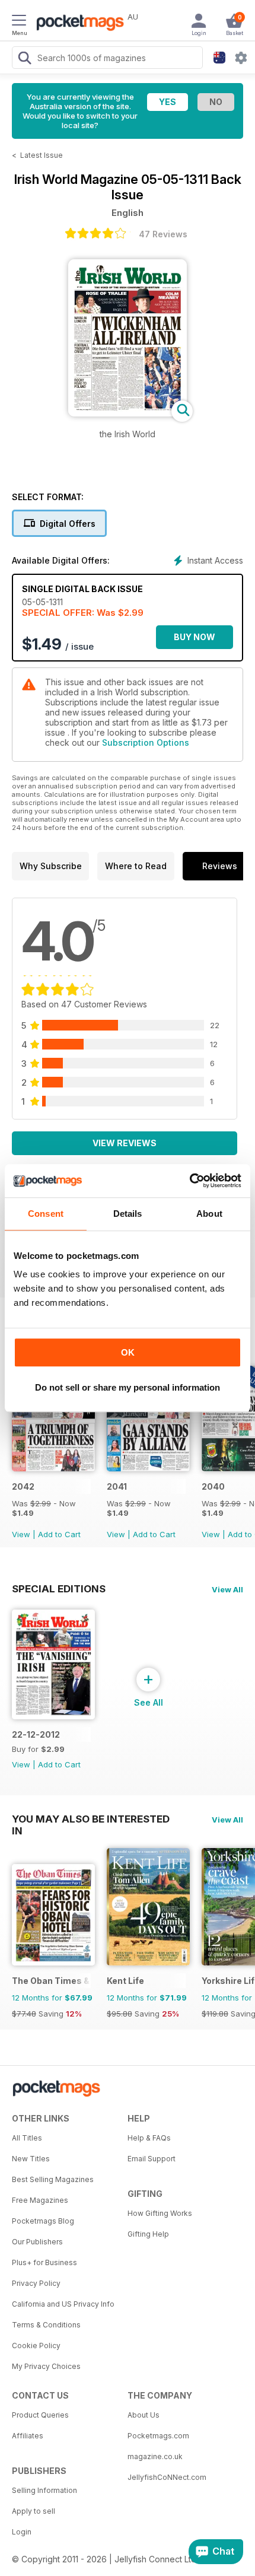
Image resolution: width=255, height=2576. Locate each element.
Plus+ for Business (44, 2262)
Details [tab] (128, 1214)
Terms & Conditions (46, 2325)
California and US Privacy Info (63, 2304)
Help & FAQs (149, 2138)
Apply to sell (34, 2511)
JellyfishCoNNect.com (167, 2477)
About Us (144, 2415)
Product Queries (40, 2415)
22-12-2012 (36, 1734)
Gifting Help (148, 2234)
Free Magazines (40, 2200)
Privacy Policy (36, 2283)
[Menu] (19, 22)
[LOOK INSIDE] (128, 413)
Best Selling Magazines (53, 2179)
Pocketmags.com (158, 2436)
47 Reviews (163, 234)
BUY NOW (195, 637)
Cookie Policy (36, 2346)
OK (128, 1352)
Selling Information (44, 2490)
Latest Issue (42, 155)
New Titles (31, 2159)
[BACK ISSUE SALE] (53, 1468)
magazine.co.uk (155, 2456)
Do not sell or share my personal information (128, 1387)
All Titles (27, 2138)
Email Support (152, 2159)
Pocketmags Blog (43, 2221)
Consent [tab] (46, 1214)
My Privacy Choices (46, 2366)
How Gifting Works (160, 2213)
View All (227, 1589)
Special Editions (59, 1589)
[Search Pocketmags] (24, 59)
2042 (23, 1486)
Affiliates (28, 2436)
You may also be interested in (91, 1819)
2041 (117, 1486)
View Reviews (125, 1143)
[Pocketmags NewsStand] (77, 24)
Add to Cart (59, 1534)
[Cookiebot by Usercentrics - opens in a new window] (189, 1181)
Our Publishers (37, 2242)
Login (22, 2532)
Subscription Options (146, 742)
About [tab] (209, 1214)
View (21, 1534)
